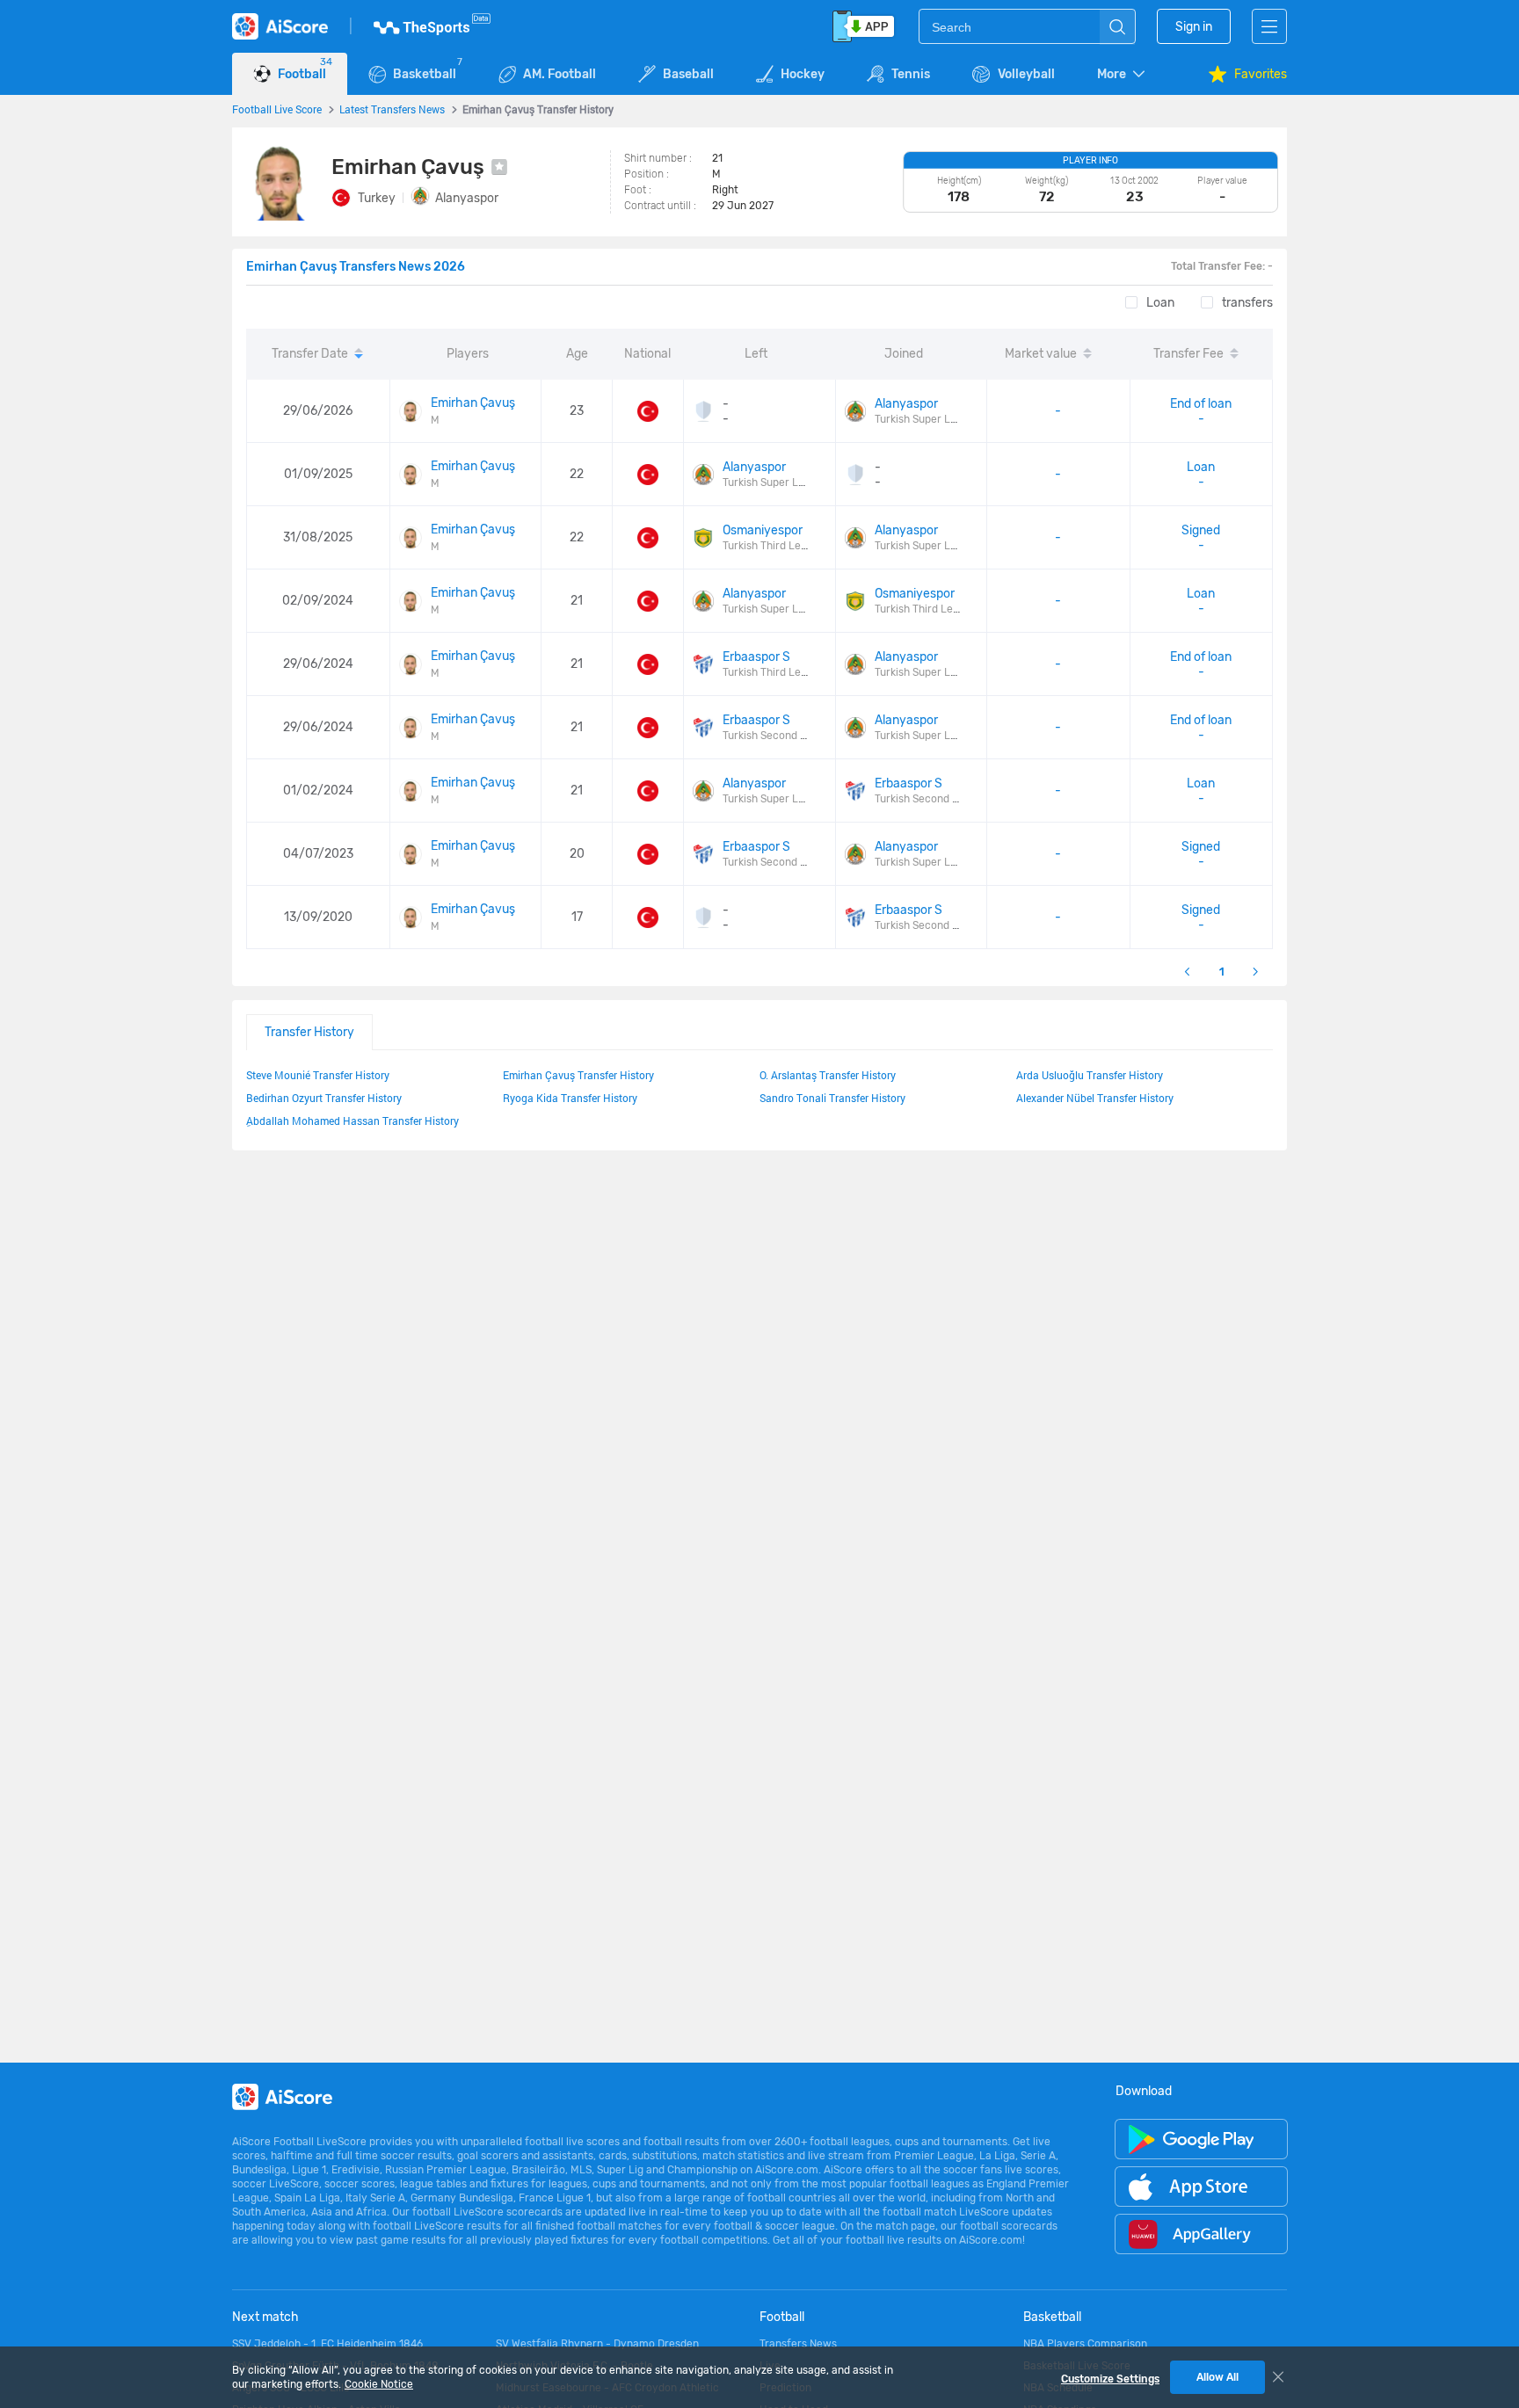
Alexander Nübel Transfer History (1095, 1098)
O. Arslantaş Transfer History (828, 1075)
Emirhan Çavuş (473, 403)
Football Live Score (277, 109)
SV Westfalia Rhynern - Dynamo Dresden (597, 2344)
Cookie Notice (379, 2384)
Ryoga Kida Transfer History (570, 1098)
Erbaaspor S (756, 657)
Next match (265, 2317)
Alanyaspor (467, 198)
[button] (1123, 74)
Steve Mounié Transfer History (318, 1075)
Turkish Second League (780, 736)
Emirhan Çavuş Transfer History (578, 1075)
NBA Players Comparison (1085, 2344)
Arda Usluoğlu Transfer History (1090, 1075)
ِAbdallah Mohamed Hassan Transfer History (352, 1121)
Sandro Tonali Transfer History (832, 1098)
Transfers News (798, 2344)
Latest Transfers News (392, 109)
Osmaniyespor (763, 530)
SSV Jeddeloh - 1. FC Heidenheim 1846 (327, 2344)
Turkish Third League (774, 546)
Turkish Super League (928, 419)
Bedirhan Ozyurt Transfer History (324, 1098)
